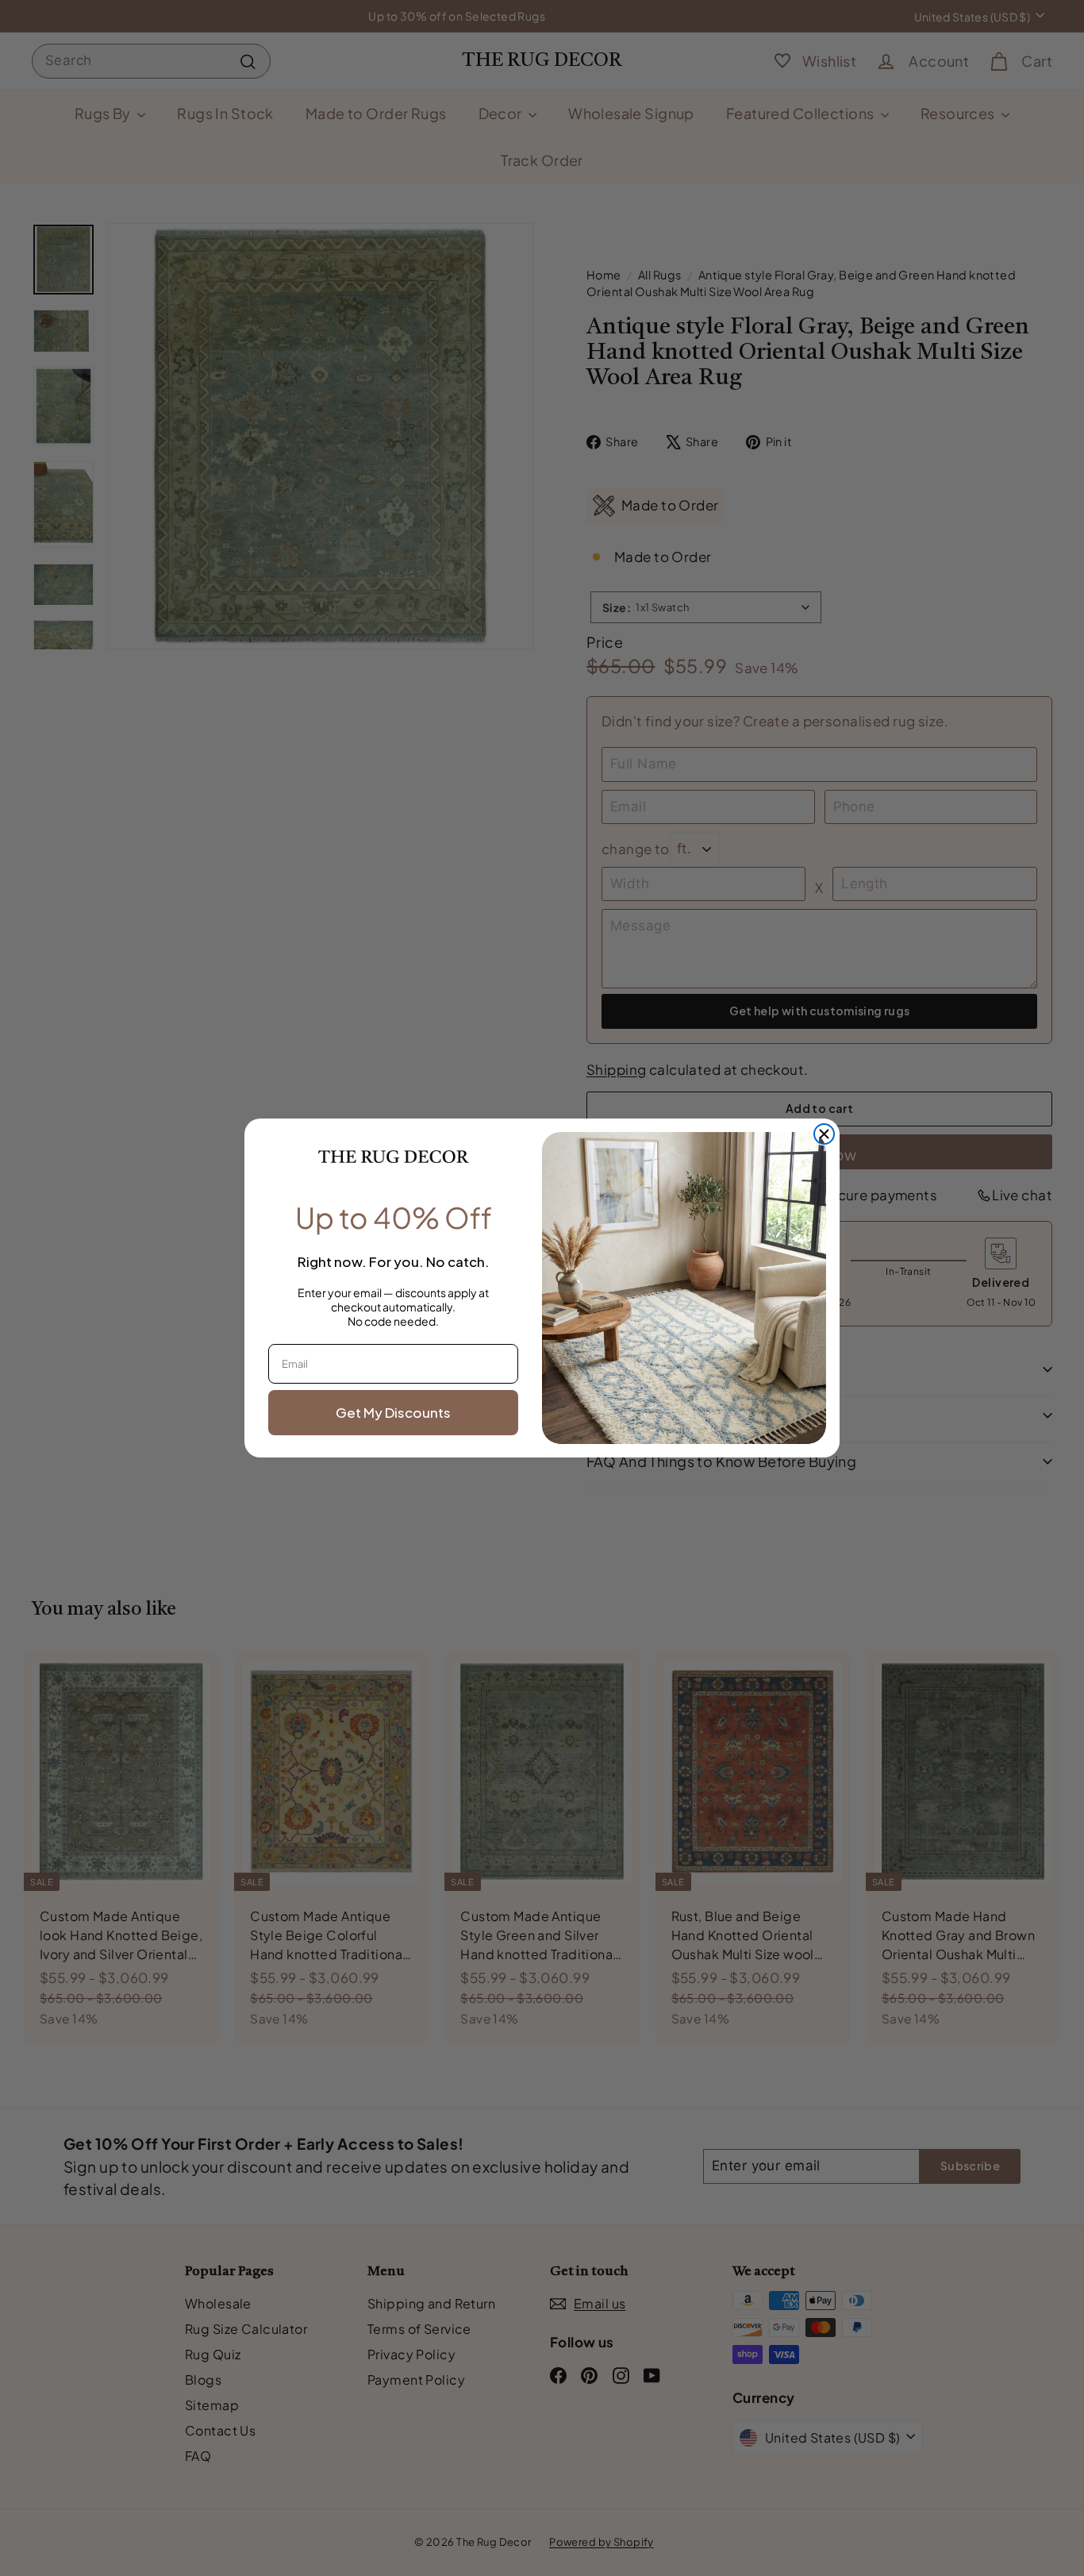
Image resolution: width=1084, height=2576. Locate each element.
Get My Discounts (393, 1412)
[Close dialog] (824, 1134)
